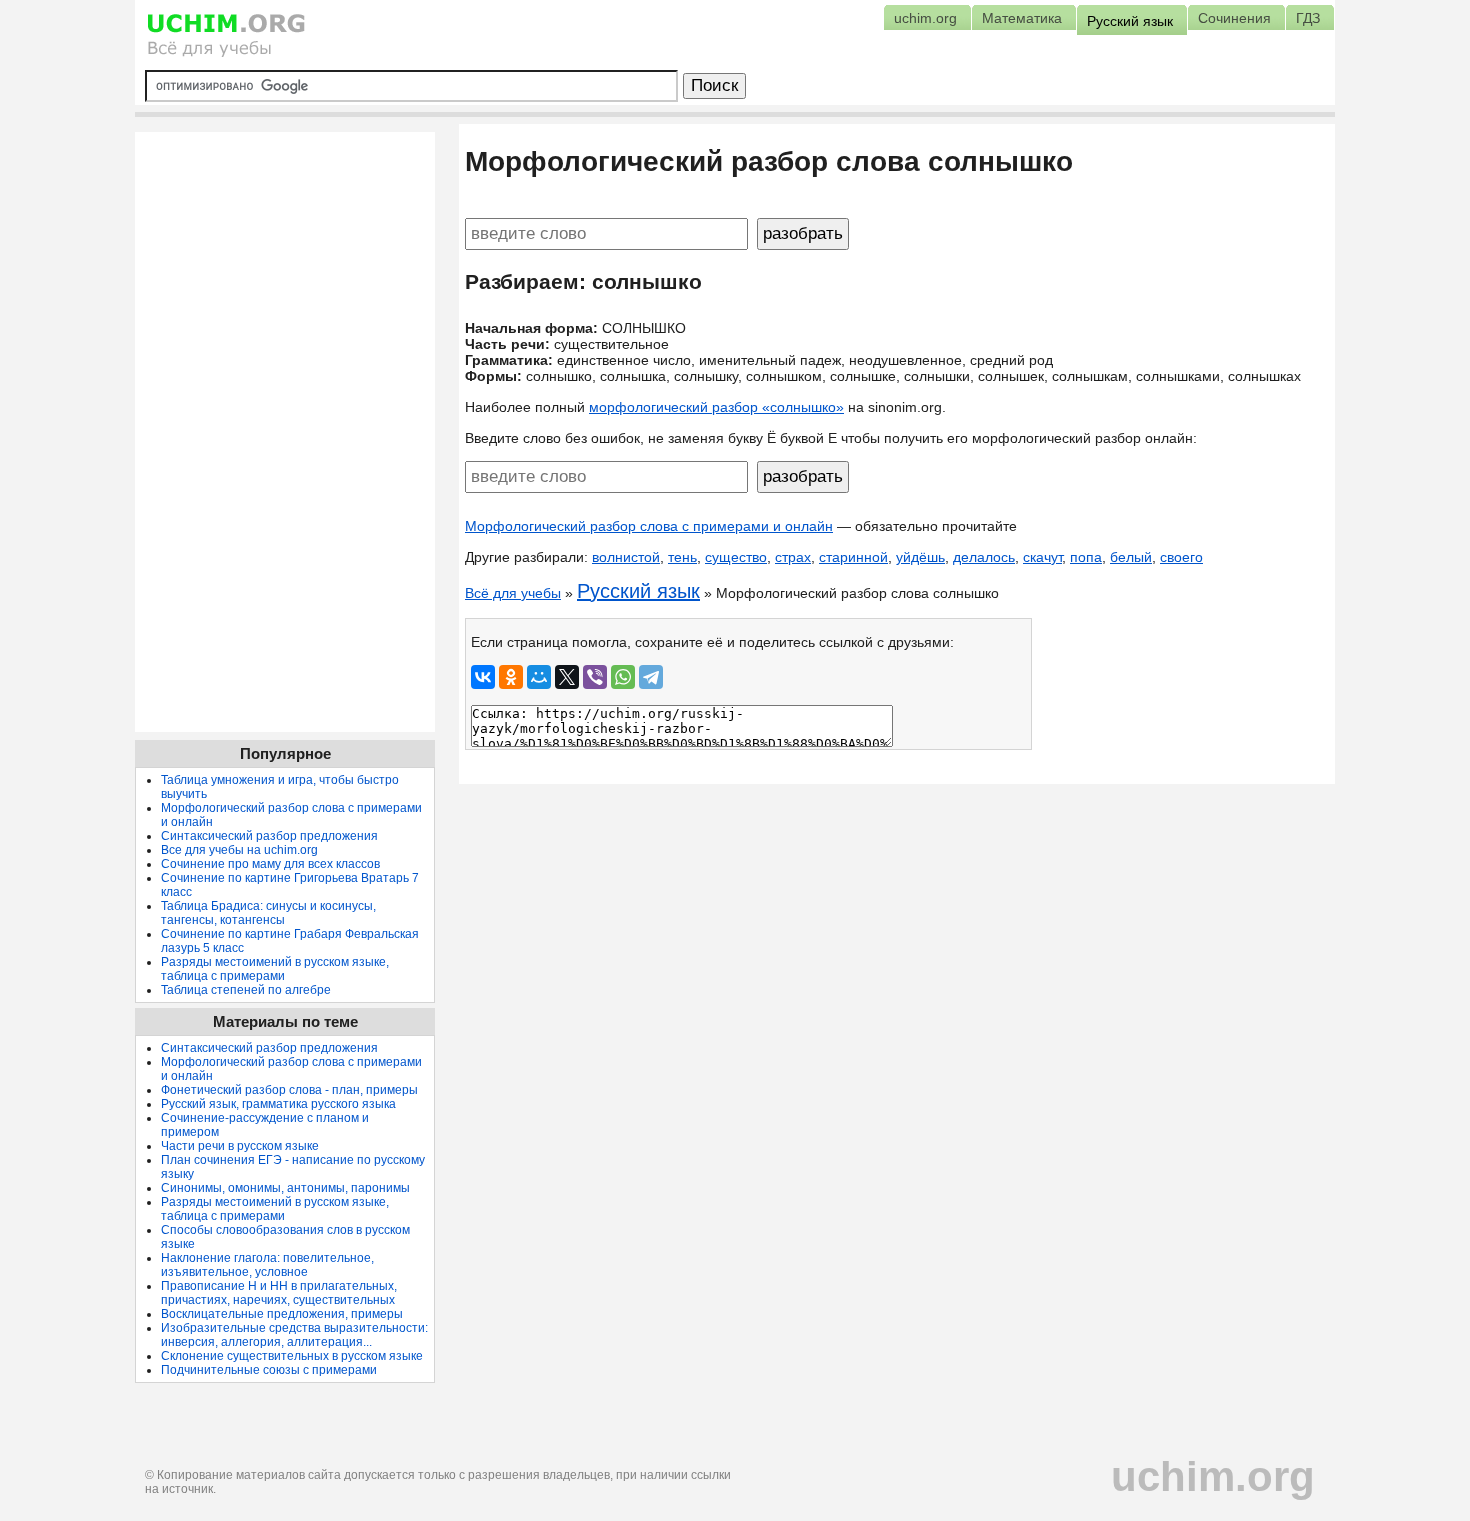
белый (1131, 557)
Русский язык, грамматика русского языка (278, 1104)
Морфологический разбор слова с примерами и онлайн (649, 526)
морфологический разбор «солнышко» (716, 407)
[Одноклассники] (511, 677)
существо (736, 557)
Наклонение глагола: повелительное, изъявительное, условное (267, 1265)
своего (1181, 557)
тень (682, 557)
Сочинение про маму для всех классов (270, 864)
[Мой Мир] (539, 677)
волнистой (626, 557)
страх (793, 557)
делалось (984, 557)
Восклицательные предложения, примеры (282, 1314)
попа (1086, 557)
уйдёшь (920, 557)
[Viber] (595, 677)
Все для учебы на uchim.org (239, 850)
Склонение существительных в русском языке (292, 1356)
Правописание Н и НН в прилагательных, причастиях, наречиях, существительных (279, 1293)
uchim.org (1213, 1476)
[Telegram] (651, 677)
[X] (567, 677)
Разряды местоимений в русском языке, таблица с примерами (275, 969)
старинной (853, 557)
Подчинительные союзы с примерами (269, 1370)
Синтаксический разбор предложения (269, 836)
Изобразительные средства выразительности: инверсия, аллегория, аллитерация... (294, 1335)
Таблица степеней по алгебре (246, 990)
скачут (1042, 557)
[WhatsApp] (623, 677)
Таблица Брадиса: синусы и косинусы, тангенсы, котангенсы (268, 913)
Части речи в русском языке (240, 1146)
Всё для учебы (513, 593)
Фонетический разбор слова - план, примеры (289, 1090)
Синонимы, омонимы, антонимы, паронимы (285, 1188)
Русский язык (638, 591)
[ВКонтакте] (483, 677)
